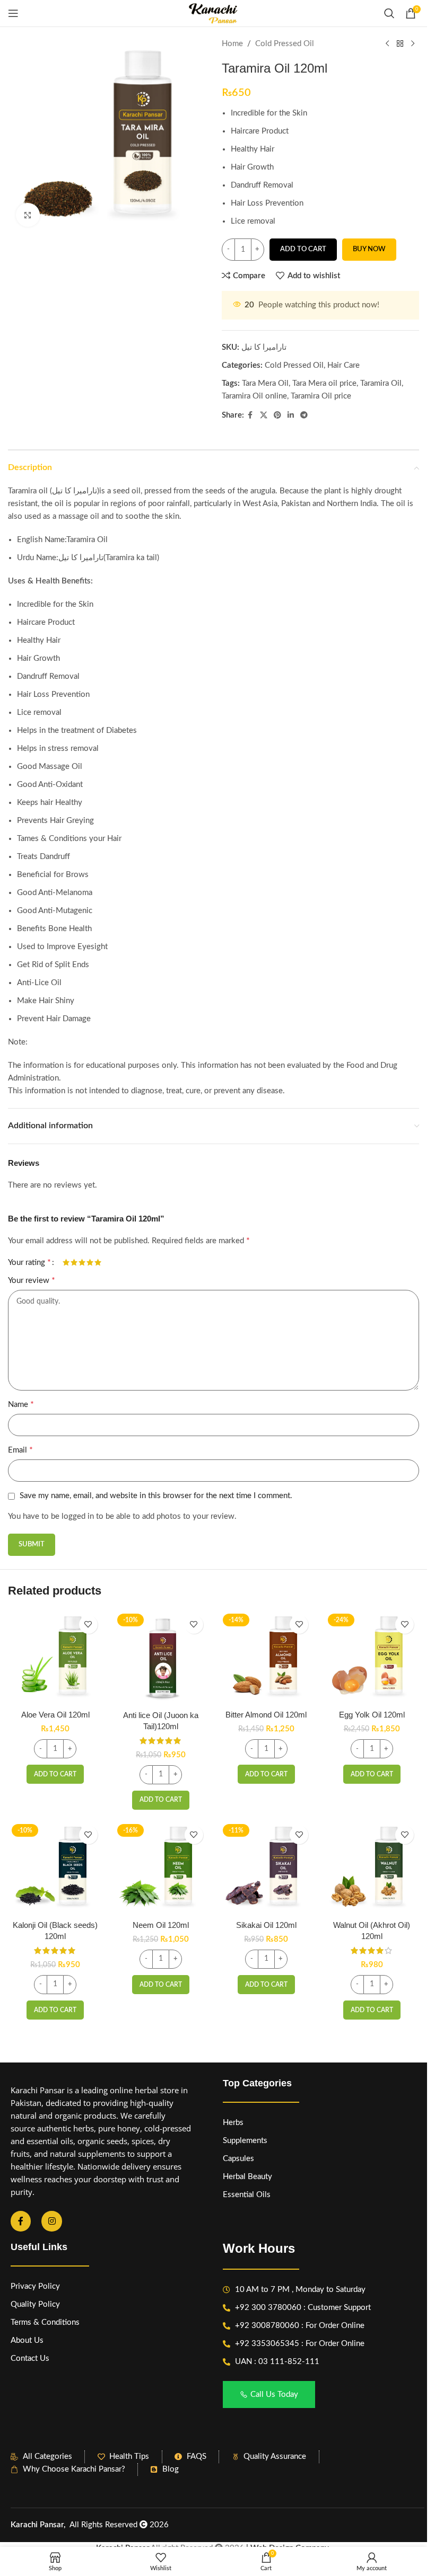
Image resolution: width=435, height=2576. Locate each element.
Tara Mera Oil (265, 383)
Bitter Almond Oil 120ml (266, 1715)
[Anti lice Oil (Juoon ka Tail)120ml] (161, 1657)
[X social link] (264, 415)
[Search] (389, 13)
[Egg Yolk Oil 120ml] (372, 1657)
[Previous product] (387, 44)
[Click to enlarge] (28, 215)
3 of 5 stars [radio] (82, 1262)
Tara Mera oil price (324, 383)
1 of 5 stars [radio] (66, 1262)
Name (21, 1404)
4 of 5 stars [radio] (90, 1262)
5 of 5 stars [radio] (98, 1262)
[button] (55, 1774)
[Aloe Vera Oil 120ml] (55, 1657)
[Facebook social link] (250, 415)
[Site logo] (213, 13)
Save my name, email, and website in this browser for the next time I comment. (156, 1496)
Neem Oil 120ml (161, 1925)
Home (232, 44)
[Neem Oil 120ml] (161, 1867)
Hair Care (343, 365)
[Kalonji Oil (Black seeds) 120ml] (55, 1867)
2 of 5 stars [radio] (74, 1262)
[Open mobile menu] (13, 13)
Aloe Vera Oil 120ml (55, 1715)
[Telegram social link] (304, 415)
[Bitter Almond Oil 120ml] (267, 1657)
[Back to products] (400, 44)
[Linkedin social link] (291, 415)
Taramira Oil (381, 383)
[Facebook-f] (21, 2221)
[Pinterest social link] (277, 415)
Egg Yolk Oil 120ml (372, 1715)
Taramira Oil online (254, 396)
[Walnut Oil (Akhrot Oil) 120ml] (372, 1867)
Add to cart (303, 249)
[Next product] (413, 44)
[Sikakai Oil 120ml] (267, 1867)
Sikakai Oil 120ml (266, 1925)
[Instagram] (51, 2221)
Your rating (29, 1262)
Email (20, 1450)
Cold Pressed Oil (285, 44)
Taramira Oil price (321, 396)
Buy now (369, 249)
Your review (32, 1280)
